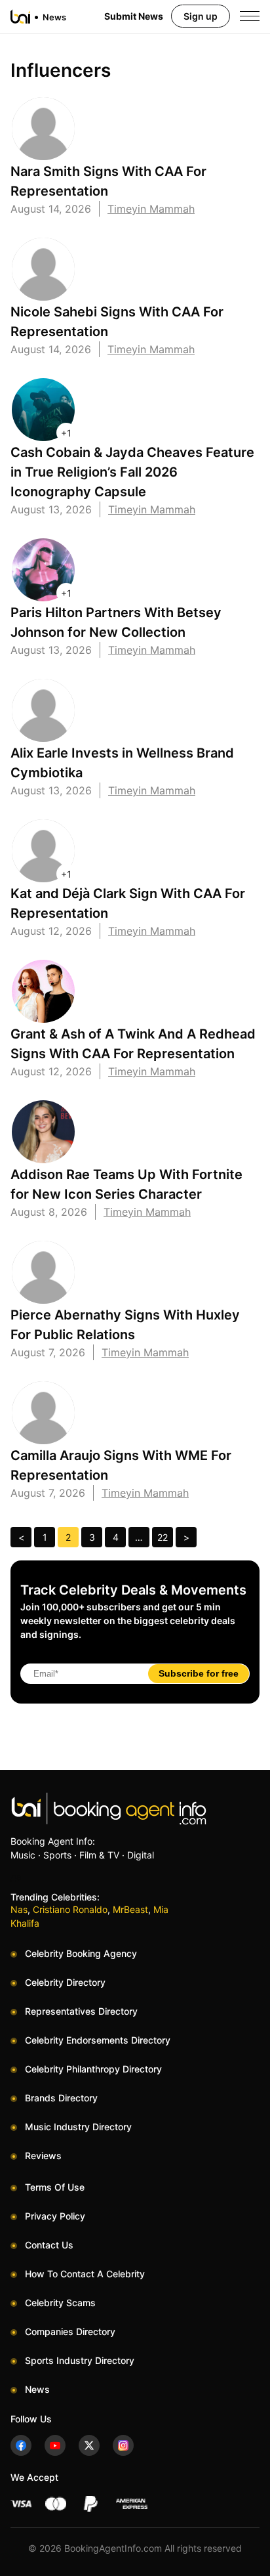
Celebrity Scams (60, 2303)
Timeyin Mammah (151, 209)
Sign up (201, 16)
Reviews (43, 2156)
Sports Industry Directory (80, 2360)
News (37, 2389)
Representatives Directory (81, 2011)
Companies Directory (70, 2331)
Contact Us (49, 2245)
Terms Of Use (55, 2187)
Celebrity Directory (65, 1982)
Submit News (134, 16)
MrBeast (130, 1909)
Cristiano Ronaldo (70, 1909)
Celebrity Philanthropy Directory (93, 2069)
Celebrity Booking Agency (81, 1953)
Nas (19, 1909)
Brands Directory (61, 2098)
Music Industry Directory (78, 2127)
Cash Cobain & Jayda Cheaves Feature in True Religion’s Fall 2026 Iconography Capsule (132, 472)
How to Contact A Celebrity (85, 2274)
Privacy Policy (55, 2216)
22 (163, 1537)
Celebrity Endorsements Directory (98, 2040)
